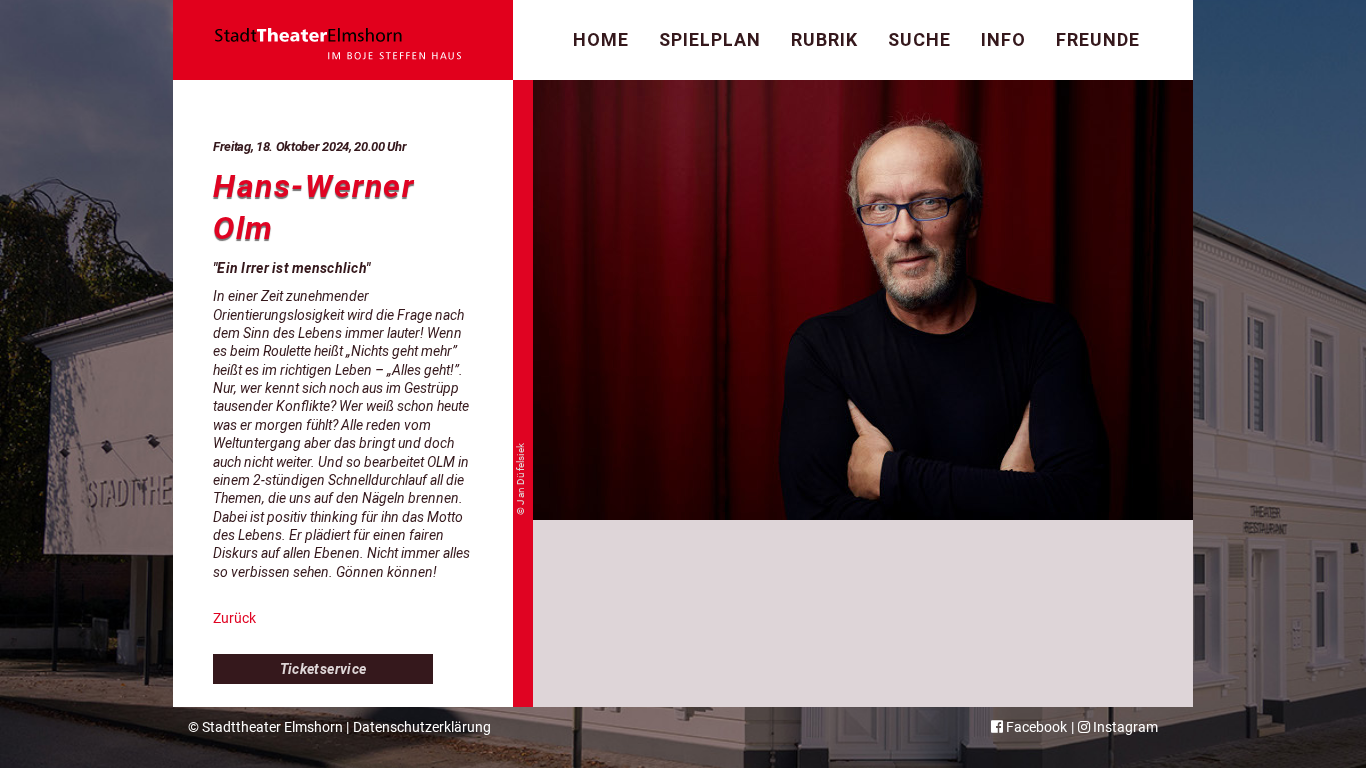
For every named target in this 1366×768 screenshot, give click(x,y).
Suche (919, 39)
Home (601, 39)
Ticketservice (323, 669)
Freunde (1098, 39)
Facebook (1035, 727)
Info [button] (1003, 39)
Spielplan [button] (710, 39)
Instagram (1124, 727)
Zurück (234, 618)
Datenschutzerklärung (422, 727)
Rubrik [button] (824, 39)
